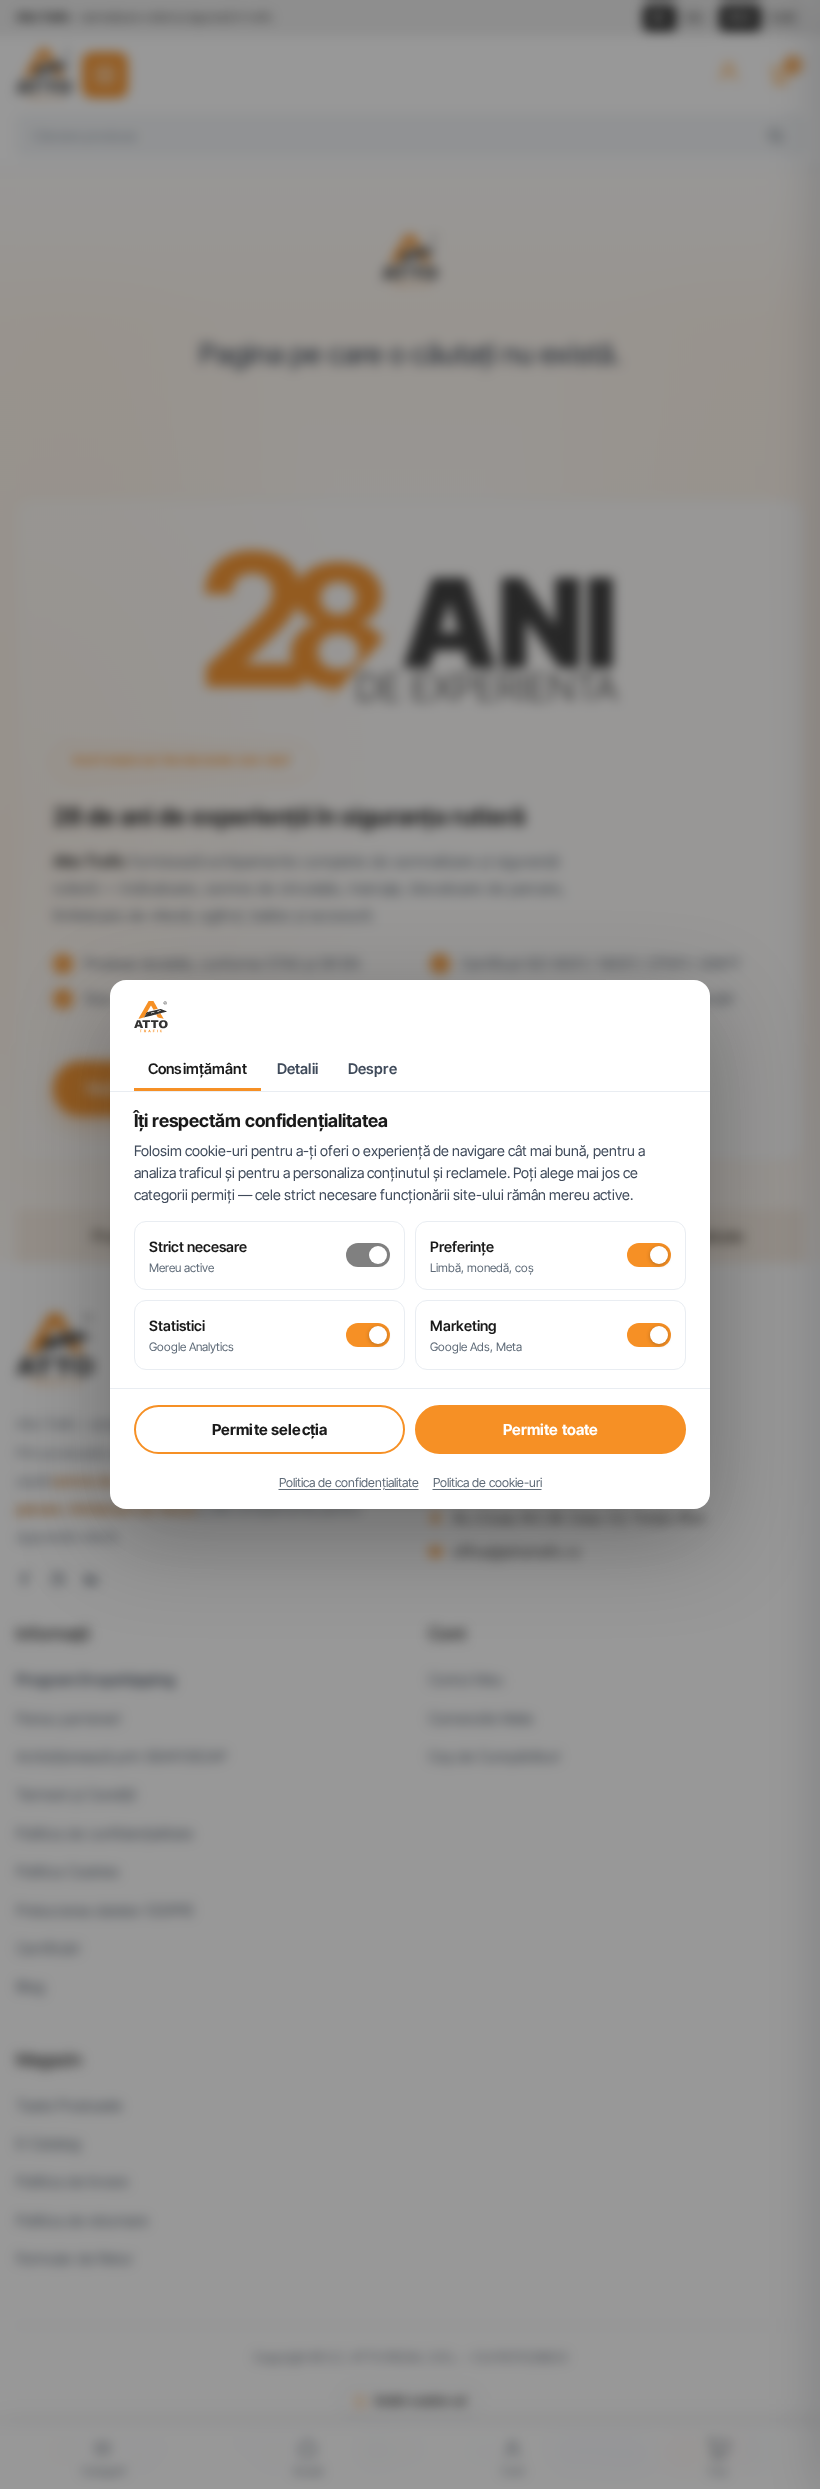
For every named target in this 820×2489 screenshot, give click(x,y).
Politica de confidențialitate (349, 1482)
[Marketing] (649, 1335)
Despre (372, 1069)
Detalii (297, 1069)
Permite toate (551, 1429)
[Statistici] (368, 1335)
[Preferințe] (649, 1255)
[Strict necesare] (368, 1255)
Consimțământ (197, 1069)
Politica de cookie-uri (487, 1482)
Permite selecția (269, 1429)
